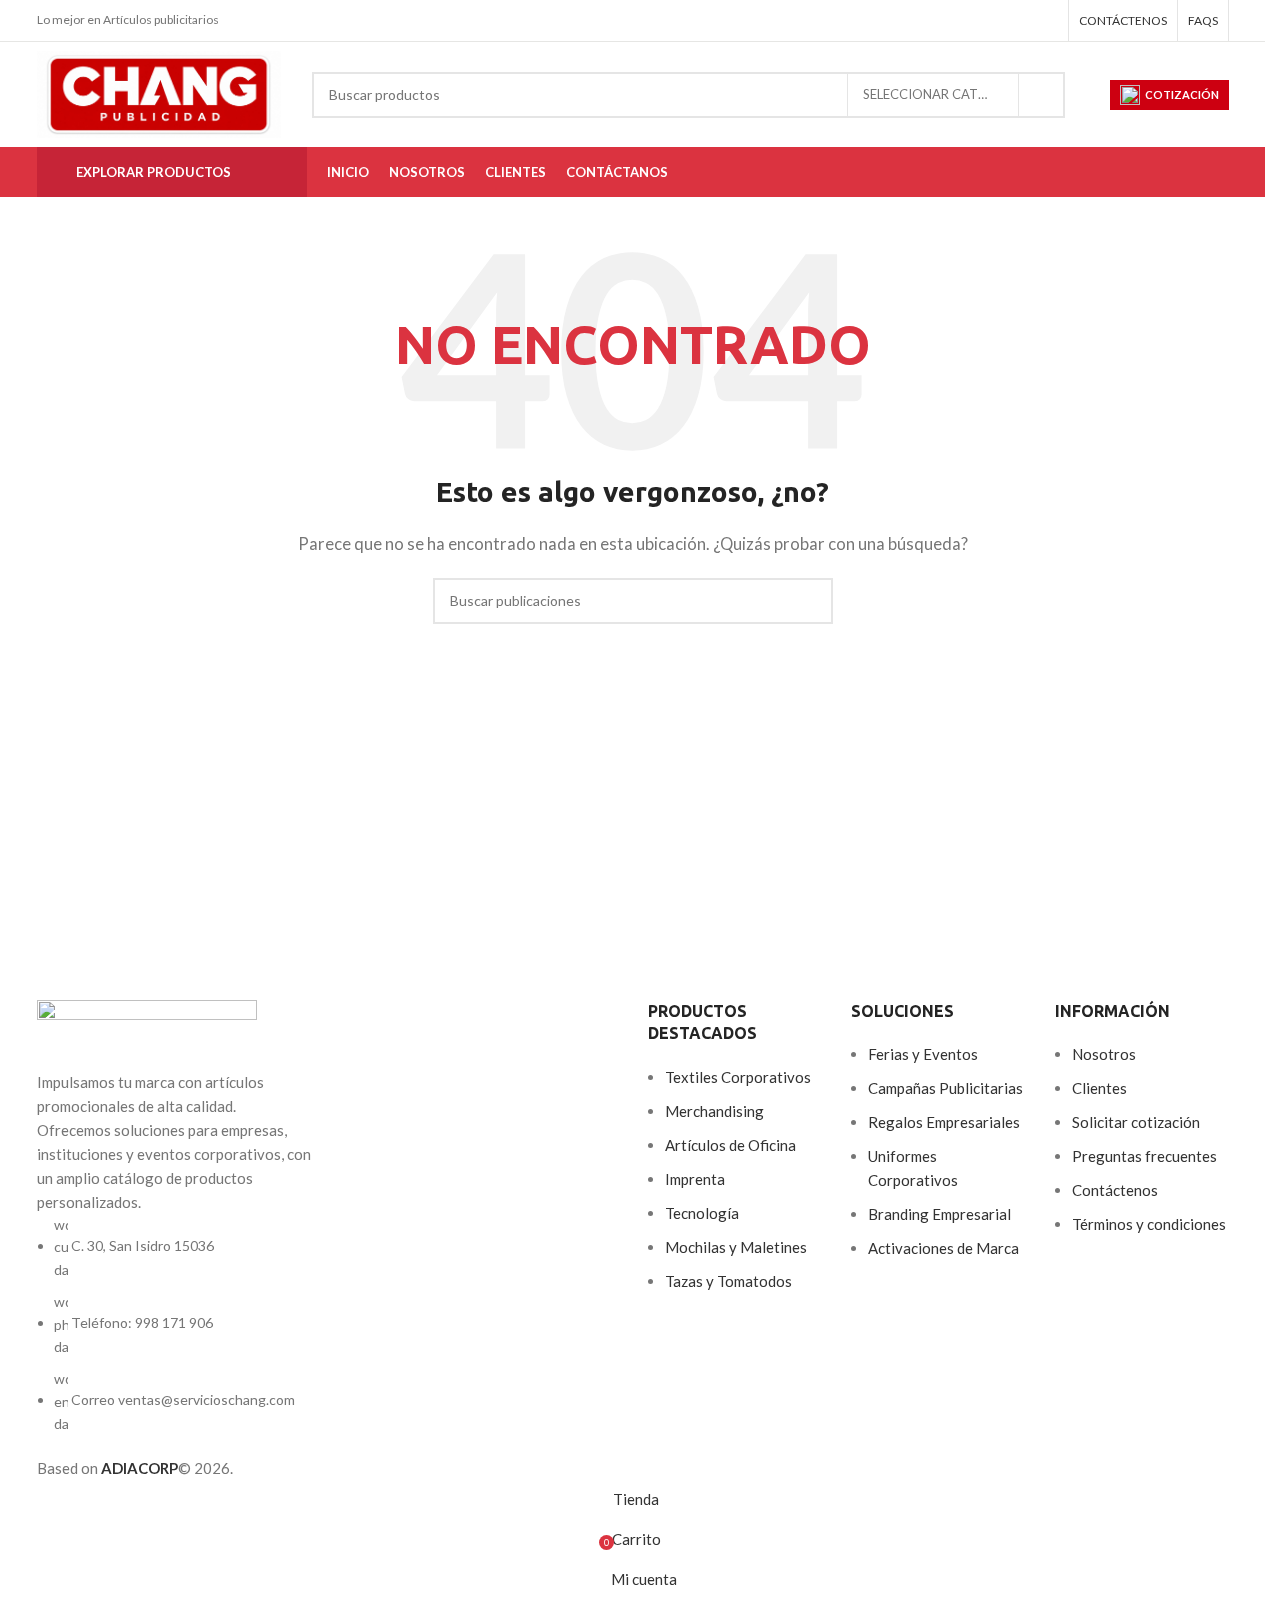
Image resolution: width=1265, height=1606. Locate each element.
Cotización (1182, 94)
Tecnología (702, 1213)
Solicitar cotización (1136, 1122)
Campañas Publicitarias (945, 1088)
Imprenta (695, 1179)
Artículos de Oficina (730, 1145)
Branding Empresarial (939, 1214)
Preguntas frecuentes (1144, 1156)
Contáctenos (1115, 1190)
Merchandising (714, 1111)
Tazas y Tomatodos (728, 1281)
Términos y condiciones (1149, 1224)
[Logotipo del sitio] (159, 92)
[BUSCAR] (1042, 95)
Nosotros (1104, 1054)
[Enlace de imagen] (147, 1033)
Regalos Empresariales (944, 1122)
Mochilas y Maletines (736, 1247)
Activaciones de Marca (943, 1248)
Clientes (1099, 1088)
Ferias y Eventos (923, 1054)
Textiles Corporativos (738, 1077)
